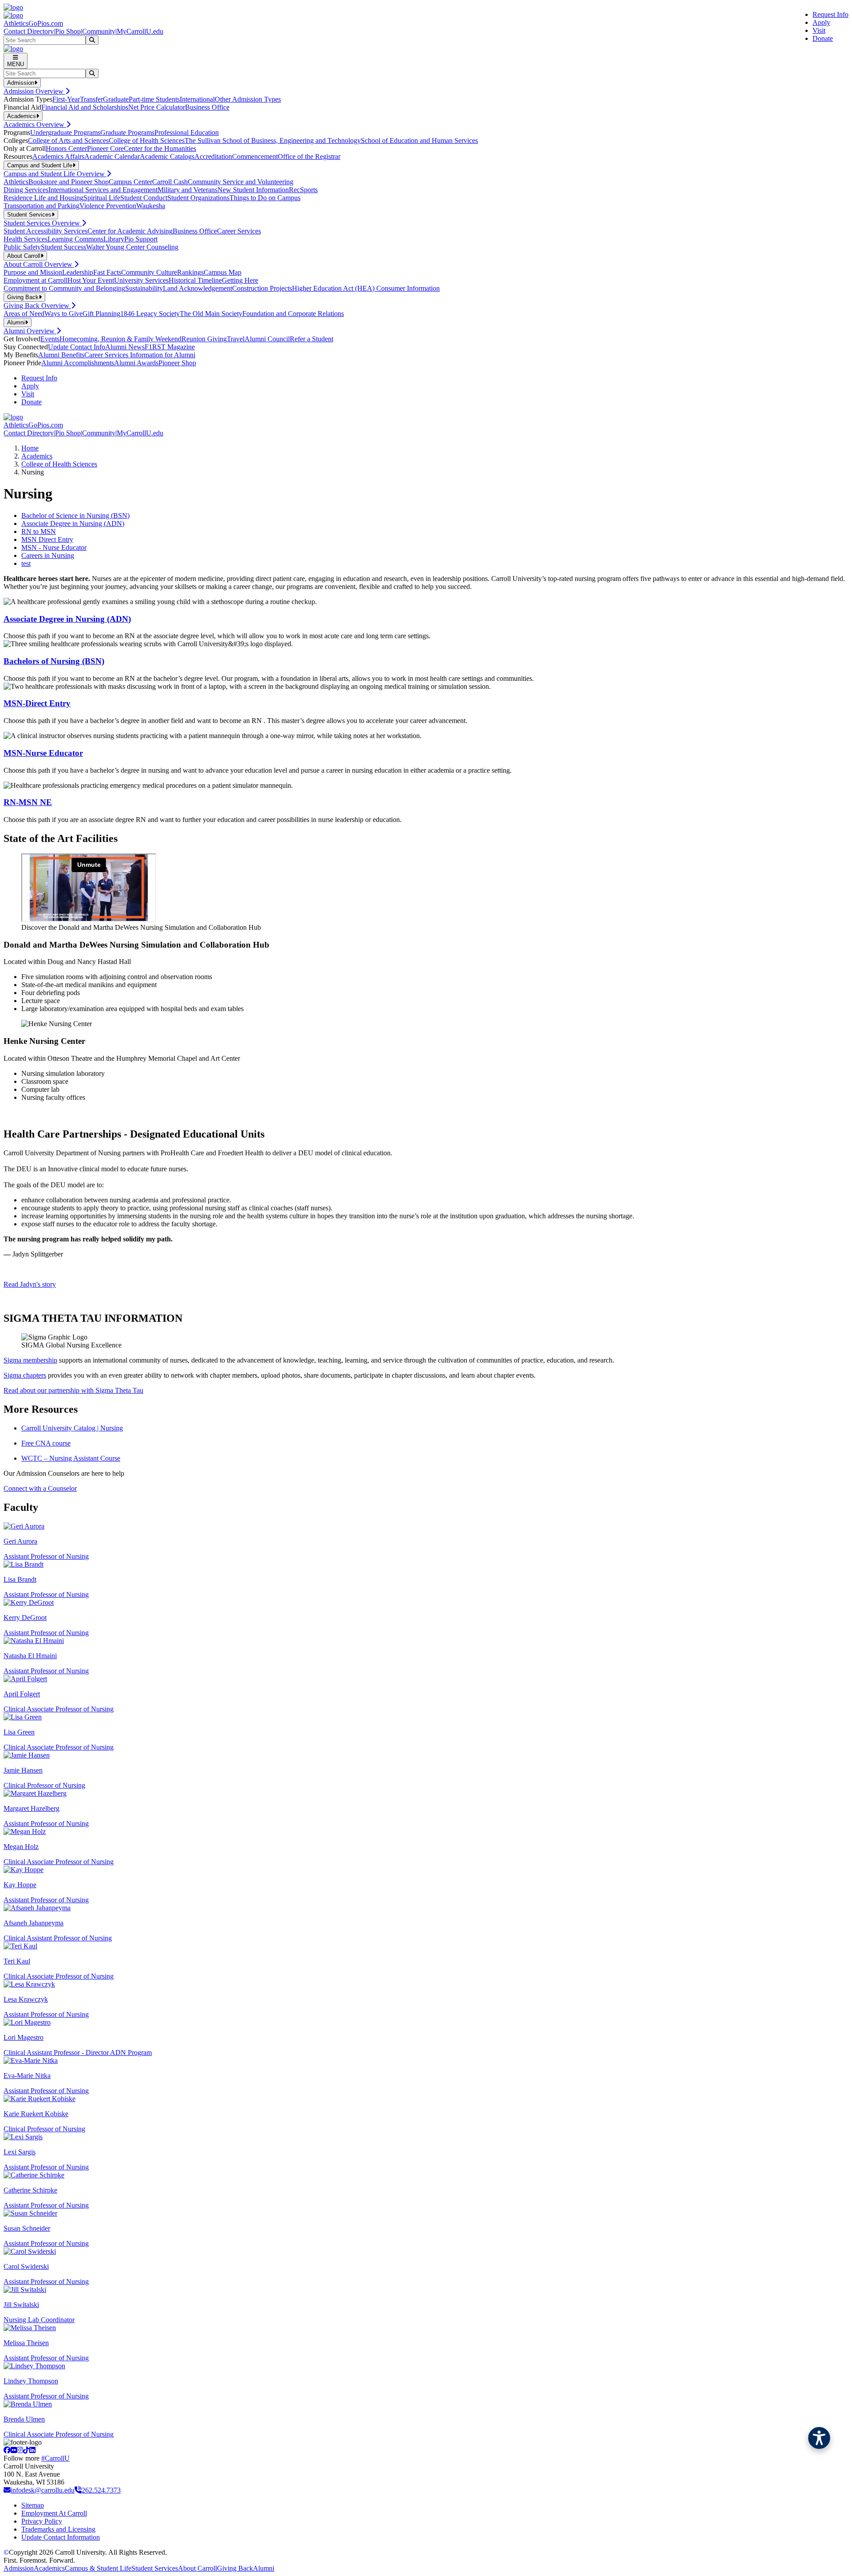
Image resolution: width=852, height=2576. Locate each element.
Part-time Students (154, 99)
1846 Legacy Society (150, 314)
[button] (819, 2438)
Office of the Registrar (309, 156)
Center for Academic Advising (130, 231)
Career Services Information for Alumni (140, 355)
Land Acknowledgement (197, 288)
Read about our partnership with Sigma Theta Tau (73, 1390)
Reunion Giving (204, 339)
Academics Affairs (58, 156)
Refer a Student (312, 339)
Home (30, 448)
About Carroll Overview (39, 264)
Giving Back (235, 2568)
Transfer (91, 99)
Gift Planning (101, 314)
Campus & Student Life (98, 2568)
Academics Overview (35, 124)
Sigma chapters (25, 1375)
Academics (37, 456)
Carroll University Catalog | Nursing (72, 1428)
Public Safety (22, 247)
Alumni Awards (136, 363)
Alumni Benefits (61, 355)
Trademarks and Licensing (58, 2529)
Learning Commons (75, 239)
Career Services (239, 231)
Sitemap (33, 2505)
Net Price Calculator (157, 107)
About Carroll (197, 2568)
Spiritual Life (102, 198)
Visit (819, 30)
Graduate (116, 99)
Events (50, 339)
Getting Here (240, 280)
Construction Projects (262, 288)
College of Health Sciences (147, 140)
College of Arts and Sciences (68, 140)
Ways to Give (63, 314)
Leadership (78, 272)
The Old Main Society (211, 314)
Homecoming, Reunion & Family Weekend (120, 339)
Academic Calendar (112, 156)
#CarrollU (55, 2458)
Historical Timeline (195, 280)
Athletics (16, 182)
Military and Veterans (187, 190)
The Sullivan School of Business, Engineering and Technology (273, 140)
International (197, 99)
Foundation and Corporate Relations (293, 314)
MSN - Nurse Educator (54, 547)
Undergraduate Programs (65, 132)
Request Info (830, 14)
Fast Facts (107, 272)
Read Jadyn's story (30, 1284)
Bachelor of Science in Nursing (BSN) (75, 516)
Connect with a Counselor (40, 1488)
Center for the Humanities (160, 148)
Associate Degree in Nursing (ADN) (73, 523)
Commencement (255, 156)
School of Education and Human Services (419, 140)
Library (114, 239)
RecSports (303, 190)
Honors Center (66, 148)
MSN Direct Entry (47, 539)
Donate (823, 38)
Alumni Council (267, 339)
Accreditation (213, 156)
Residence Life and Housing (43, 198)
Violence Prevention (108, 206)
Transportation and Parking (41, 206)
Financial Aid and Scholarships (85, 107)
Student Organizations (198, 198)
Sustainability (144, 288)
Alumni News (125, 347)
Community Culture (149, 272)
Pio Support (141, 239)
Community (99, 31)
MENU (16, 64)
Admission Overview (34, 91)
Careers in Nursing (48, 555)
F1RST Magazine (170, 347)
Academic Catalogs (167, 156)
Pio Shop (68, 31)
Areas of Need (24, 314)
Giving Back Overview (37, 306)
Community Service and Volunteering (241, 182)
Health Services (26, 239)
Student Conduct (144, 198)
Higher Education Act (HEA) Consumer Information (366, 288)
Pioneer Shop (177, 363)
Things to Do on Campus (265, 198)
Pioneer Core (105, 148)
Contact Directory (29, 31)
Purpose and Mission (33, 272)
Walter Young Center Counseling (132, 247)
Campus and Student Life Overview (55, 174)
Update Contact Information (61, 2537)
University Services (141, 280)
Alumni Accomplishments (78, 363)
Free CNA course (46, 1443)
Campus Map (223, 272)
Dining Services (26, 190)
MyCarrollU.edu (140, 31)
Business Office (207, 107)
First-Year (66, 99)
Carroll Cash (170, 182)
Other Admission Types (248, 99)
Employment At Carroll (54, 2513)
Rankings (190, 272)
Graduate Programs (127, 132)
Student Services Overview (43, 223)
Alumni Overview (30, 331)
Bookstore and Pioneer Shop (69, 182)
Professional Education (187, 132)
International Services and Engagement (103, 190)
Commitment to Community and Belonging (64, 288)
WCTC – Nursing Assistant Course (71, 1458)
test (26, 563)
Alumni (264, 2568)
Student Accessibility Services (45, 231)
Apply (821, 22)
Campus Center (130, 182)
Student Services (155, 2568)
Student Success (63, 247)
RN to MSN (39, 531)
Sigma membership (30, 1360)
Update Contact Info (77, 347)
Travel (236, 339)
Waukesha (151, 206)
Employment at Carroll (35, 280)
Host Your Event (91, 280)
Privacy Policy (42, 2521)
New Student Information (253, 190)
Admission (19, 2568)
